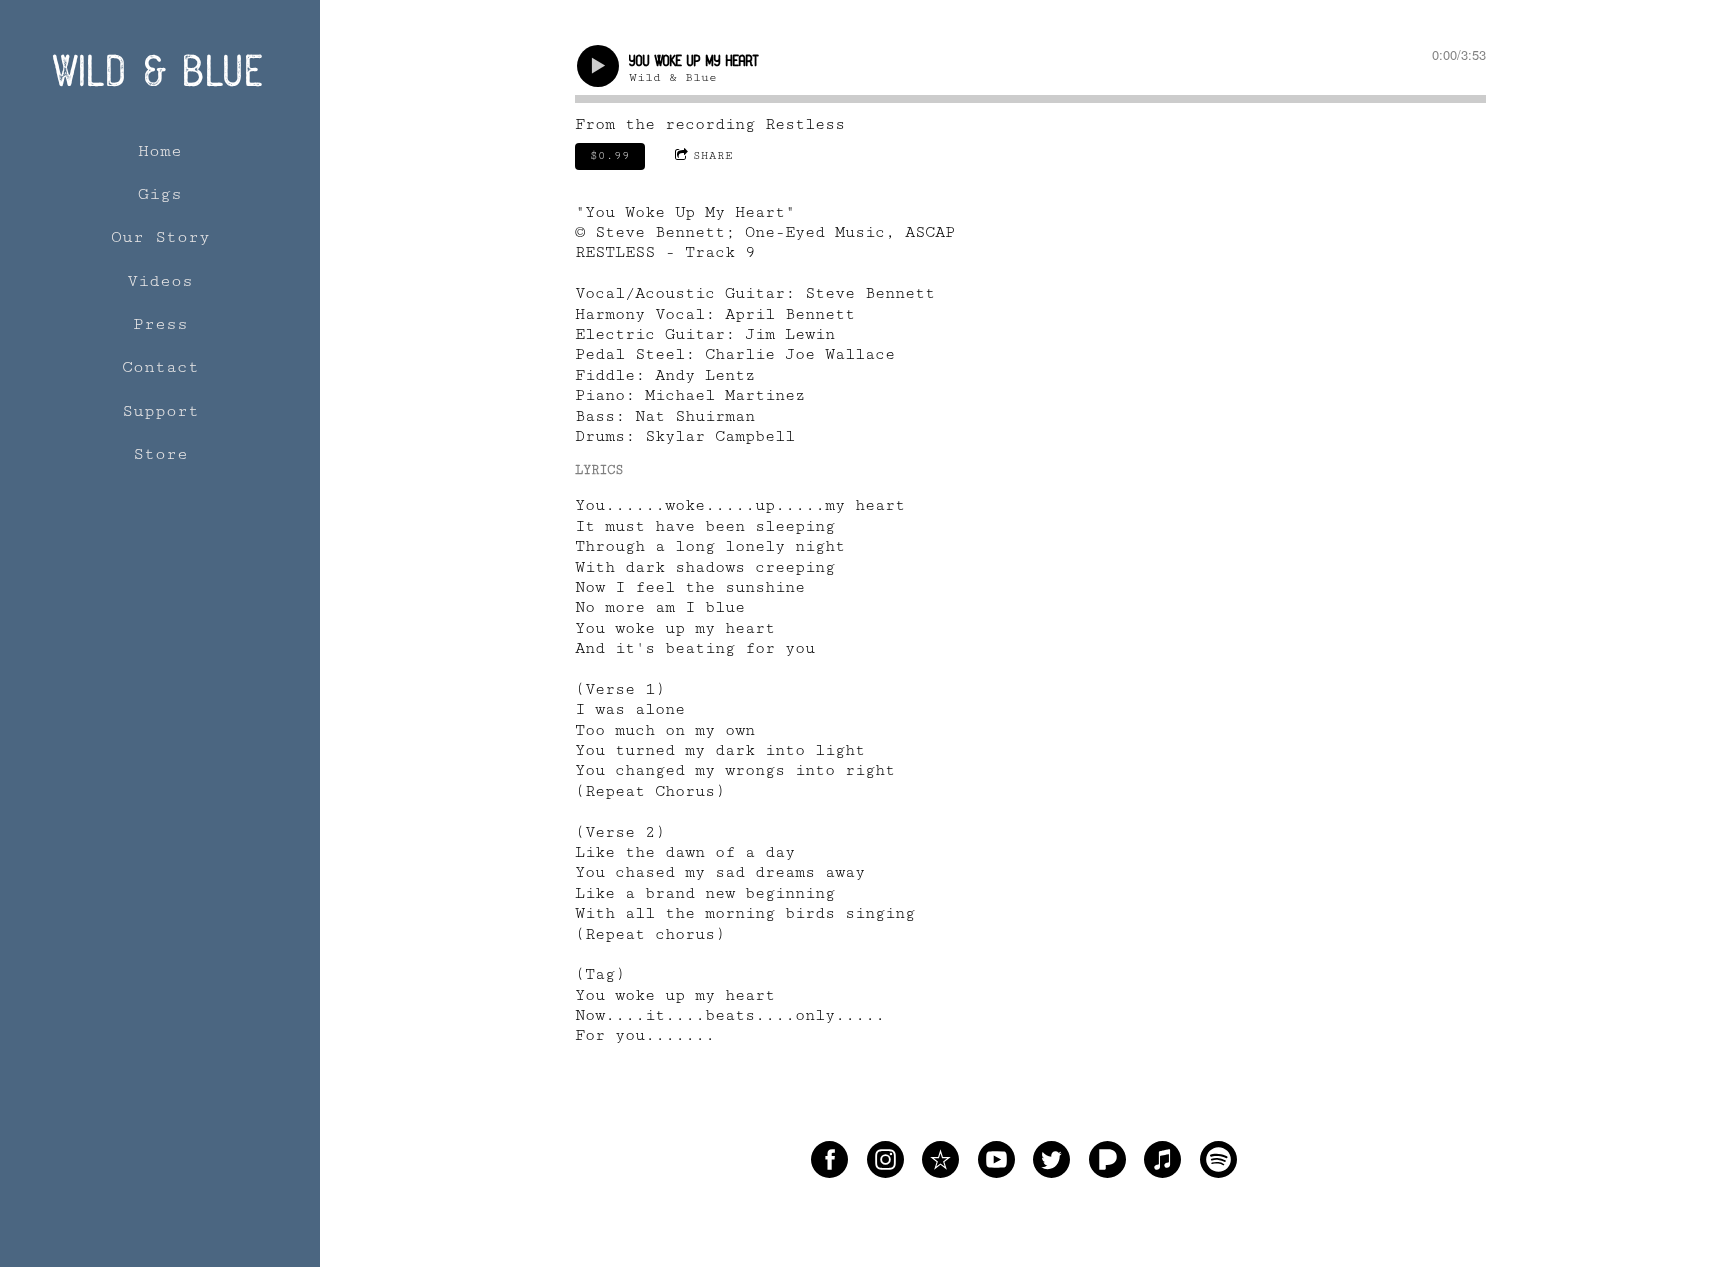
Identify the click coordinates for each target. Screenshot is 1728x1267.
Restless (805, 124)
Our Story (160, 237)
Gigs (160, 194)
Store (160, 454)
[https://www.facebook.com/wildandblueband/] (829, 1164)
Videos (160, 281)
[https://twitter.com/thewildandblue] (1051, 1164)
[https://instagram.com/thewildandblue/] (885, 1164)
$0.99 (610, 155)
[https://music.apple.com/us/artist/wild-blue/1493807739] (1162, 1164)
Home (160, 151)
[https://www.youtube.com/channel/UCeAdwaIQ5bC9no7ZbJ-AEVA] (996, 1164)
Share (713, 155)
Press (160, 324)
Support (160, 411)
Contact (160, 367)
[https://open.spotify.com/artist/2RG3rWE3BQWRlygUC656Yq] (1218, 1164)
